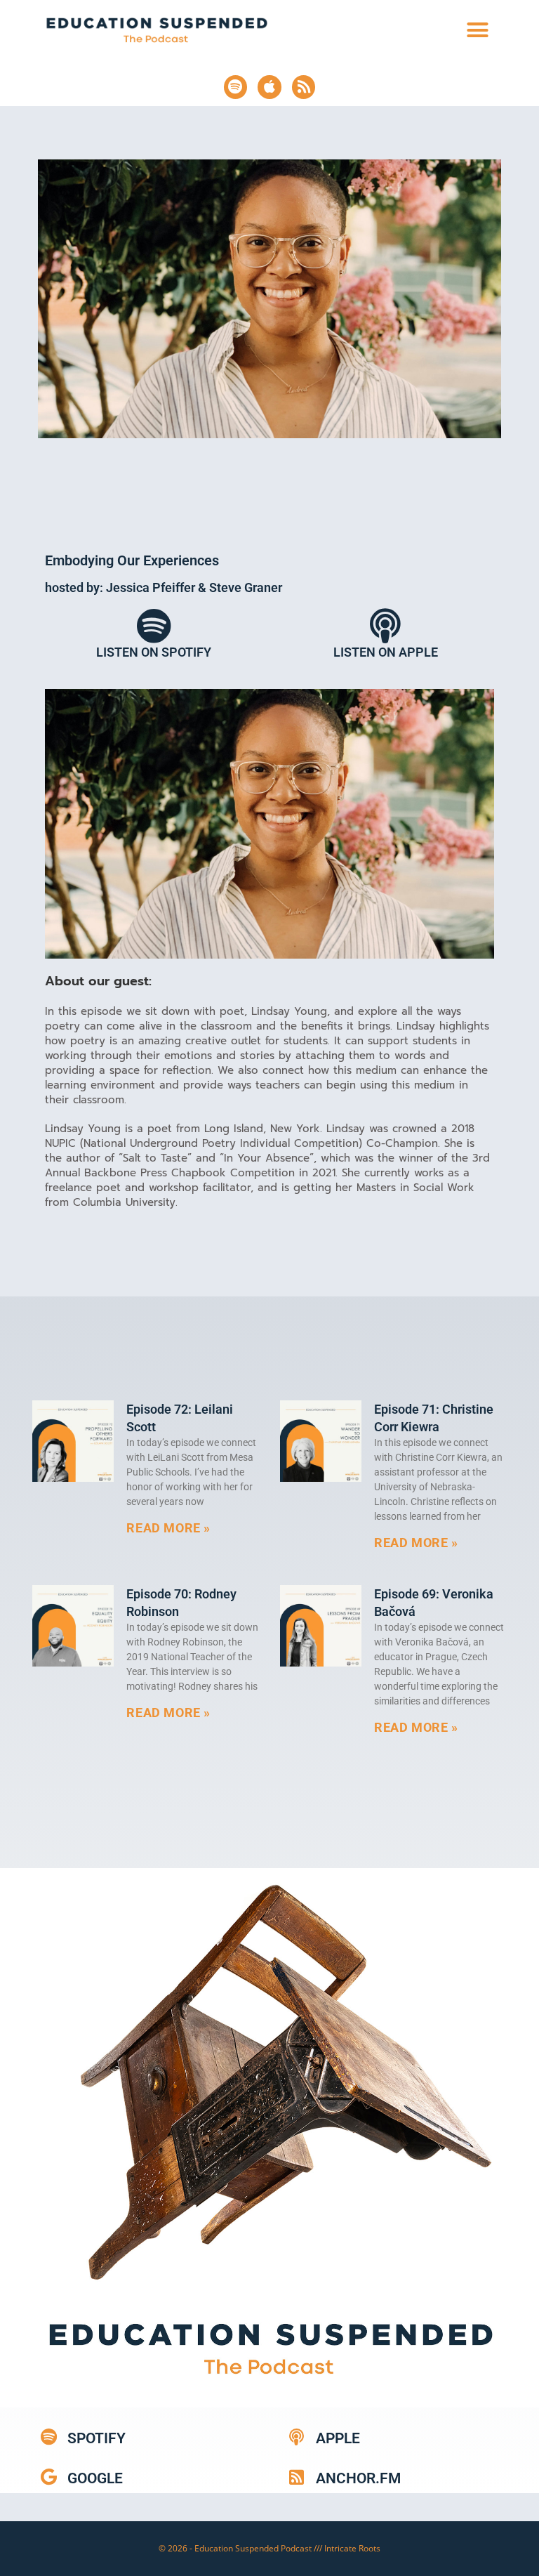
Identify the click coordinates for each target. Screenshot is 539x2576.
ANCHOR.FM (358, 2478)
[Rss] (304, 87)
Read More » (168, 1528)
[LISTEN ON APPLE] (385, 626)
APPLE (338, 2438)
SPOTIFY (97, 2438)
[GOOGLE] (48, 2477)
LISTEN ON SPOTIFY (154, 652)
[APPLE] (297, 2437)
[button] (478, 30)
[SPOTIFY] (48, 2437)
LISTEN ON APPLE (386, 652)
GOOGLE (95, 2478)
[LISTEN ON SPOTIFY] (154, 626)
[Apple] (269, 87)
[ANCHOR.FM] (297, 2477)
